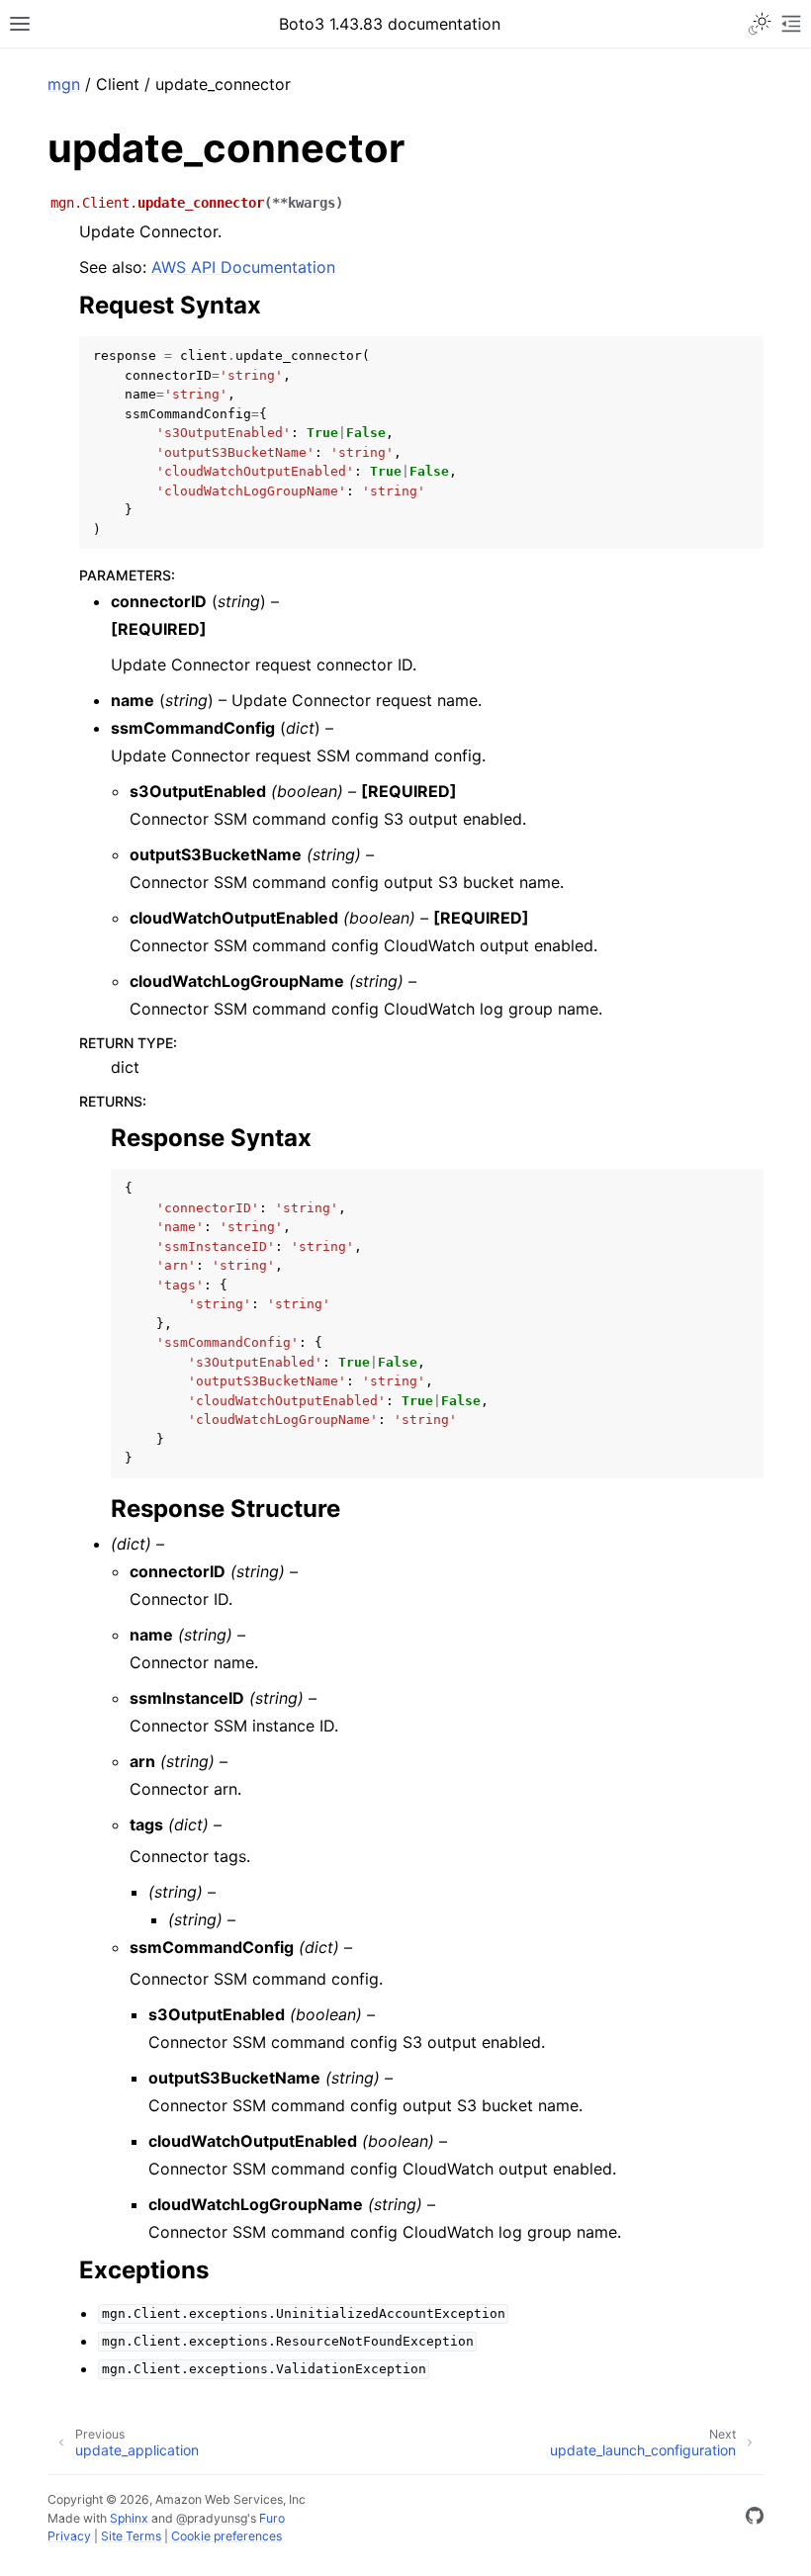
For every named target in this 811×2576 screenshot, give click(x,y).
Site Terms (131, 2536)
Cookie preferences (226, 2536)
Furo (272, 2518)
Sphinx (129, 2518)
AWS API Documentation (243, 267)
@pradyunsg (212, 2518)
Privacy (69, 2536)
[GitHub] (755, 2519)
